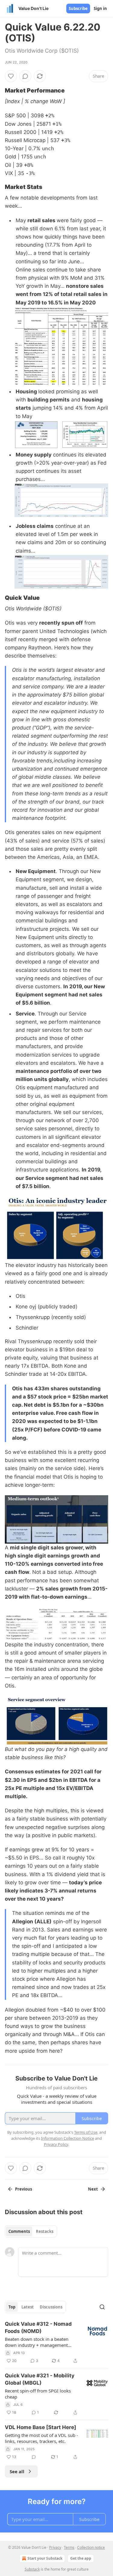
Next (93, 2189)
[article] (56, 2342)
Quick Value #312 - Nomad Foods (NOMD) (38, 2327)
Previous (24, 2189)
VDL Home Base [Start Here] (41, 2427)
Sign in (100, 8)
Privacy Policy (56, 2144)
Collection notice (91, 2547)
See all (17, 2471)
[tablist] (31, 2231)
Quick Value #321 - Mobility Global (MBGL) (40, 2379)
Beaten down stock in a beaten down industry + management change (37, 2342)
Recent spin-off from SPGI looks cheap (38, 2394)
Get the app (81, 2558)
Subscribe (78, 8)
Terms (69, 2547)
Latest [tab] (28, 2307)
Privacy (55, 2547)
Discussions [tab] (51, 2307)
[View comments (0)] (25, 76)
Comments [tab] (19, 2231)
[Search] (102, 2307)
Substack (32, 2569)
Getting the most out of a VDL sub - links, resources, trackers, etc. (41, 2438)
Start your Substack (45, 2558)
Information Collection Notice (67, 2138)
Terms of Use (86, 2132)
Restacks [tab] (45, 2231)
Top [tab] (12, 2307)
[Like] (11, 76)
